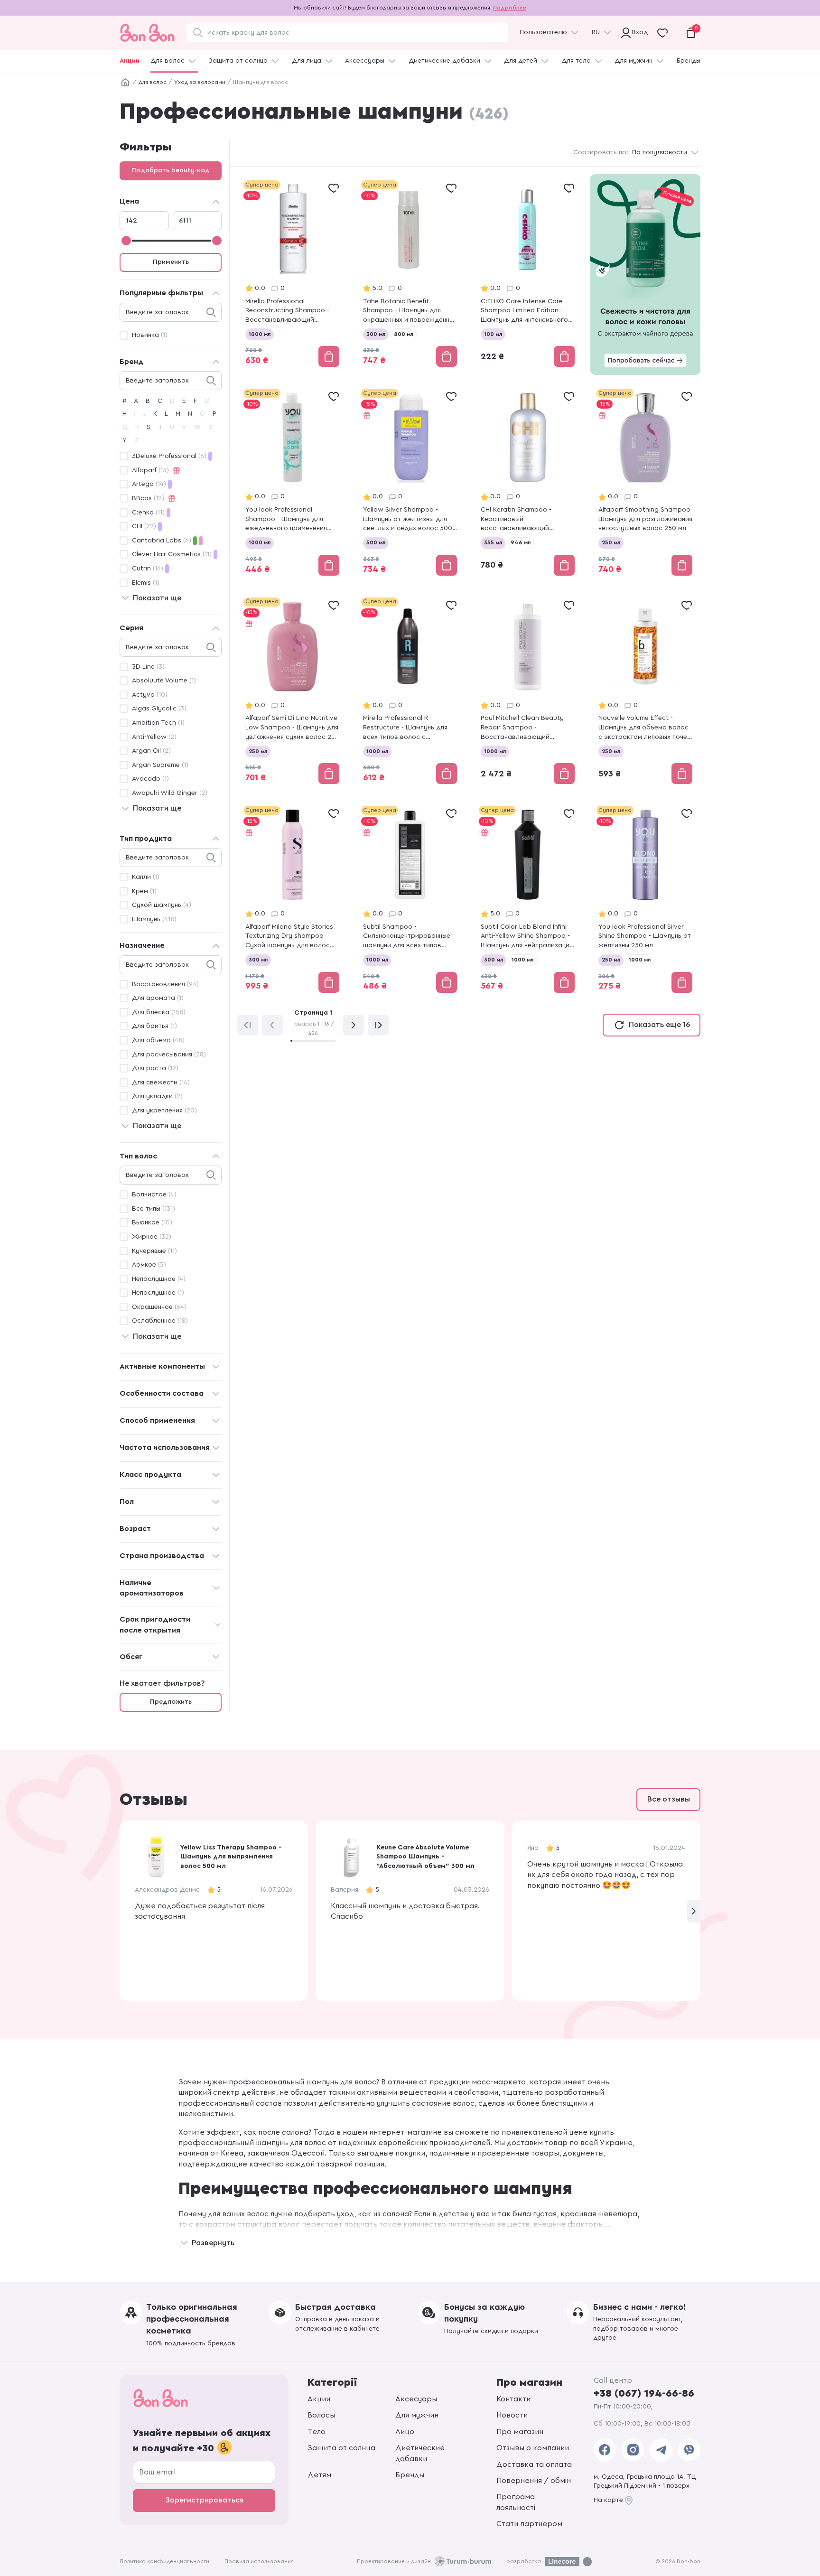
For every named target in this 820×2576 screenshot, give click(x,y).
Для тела (576, 61)
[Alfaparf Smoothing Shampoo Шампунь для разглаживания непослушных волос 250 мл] (645, 483)
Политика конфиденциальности (164, 2561)
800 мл (404, 334)
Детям (319, 2475)
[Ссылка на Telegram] (661, 2450)
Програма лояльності (516, 2502)
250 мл (611, 542)
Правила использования (259, 2561)
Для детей (521, 61)
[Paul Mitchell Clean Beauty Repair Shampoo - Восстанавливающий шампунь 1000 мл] (528, 692)
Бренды (689, 61)
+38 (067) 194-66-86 (644, 2393)
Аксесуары (416, 2399)
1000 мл (260, 334)
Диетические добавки (444, 61)
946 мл (521, 542)
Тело (317, 2432)
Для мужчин (634, 61)
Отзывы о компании (533, 2448)
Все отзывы (669, 1799)
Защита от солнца (238, 61)
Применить (171, 262)
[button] (694, 1911)
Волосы (321, 2415)
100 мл (493, 334)
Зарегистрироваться (204, 2500)
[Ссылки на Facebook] (605, 2450)
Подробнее (510, 8)
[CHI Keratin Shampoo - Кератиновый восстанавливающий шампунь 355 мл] (528, 483)
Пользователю (543, 32)
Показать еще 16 (659, 1025)
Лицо (405, 2432)
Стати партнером (529, 2524)
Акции (130, 61)
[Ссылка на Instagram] (633, 2450)
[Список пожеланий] (334, 188)
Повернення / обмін (534, 2481)
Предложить (171, 1702)
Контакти (513, 2399)
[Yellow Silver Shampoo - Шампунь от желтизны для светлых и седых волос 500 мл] (410, 483)
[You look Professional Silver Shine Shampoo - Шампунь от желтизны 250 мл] (645, 900)
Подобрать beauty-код (171, 170)
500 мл (376, 542)
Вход (638, 32)
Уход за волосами (200, 82)
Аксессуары (365, 61)
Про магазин (520, 2432)
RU (596, 32)
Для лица (307, 61)
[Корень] (125, 83)
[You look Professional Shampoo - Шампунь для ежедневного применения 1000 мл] (292, 483)
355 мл (493, 542)
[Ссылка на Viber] (689, 2450)
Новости (512, 2415)
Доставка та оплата (534, 2464)
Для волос (168, 61)
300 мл (376, 334)
